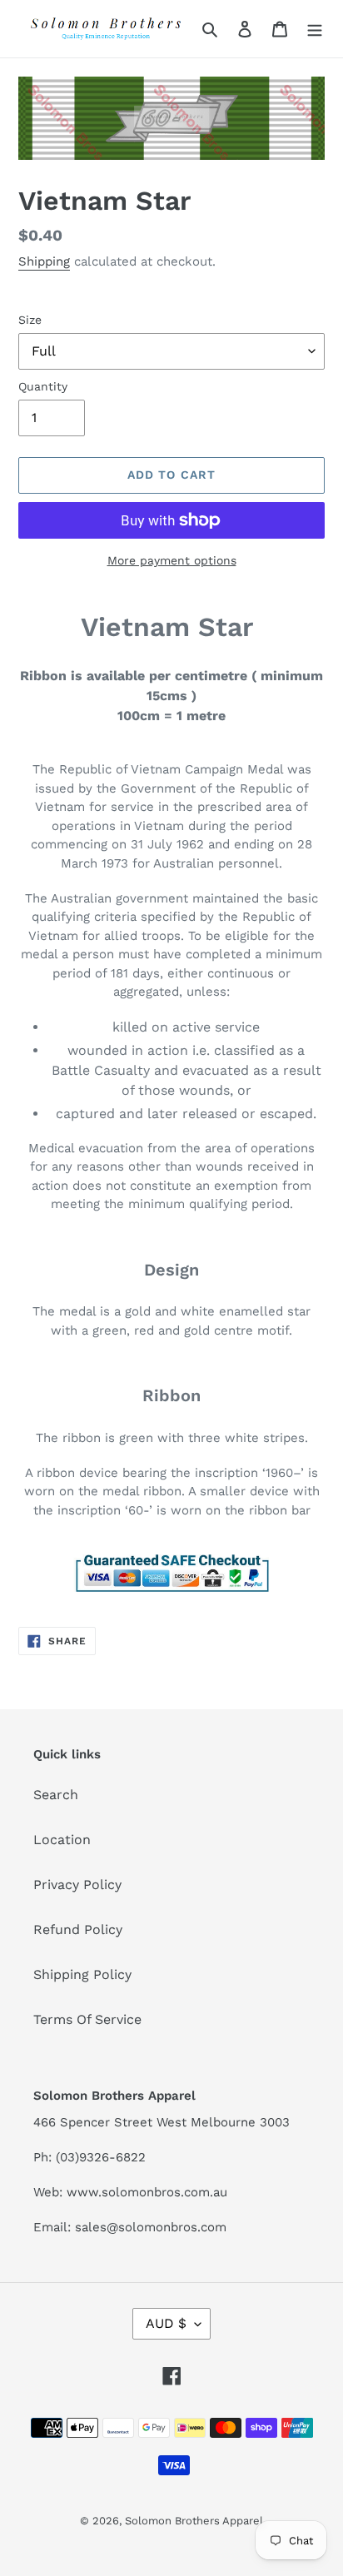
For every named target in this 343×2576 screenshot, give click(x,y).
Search (56, 1795)
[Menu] (315, 28)
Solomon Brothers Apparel (194, 2521)
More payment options (172, 560)
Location (62, 1840)
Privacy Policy (77, 1885)
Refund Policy (78, 1930)
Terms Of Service (87, 2019)
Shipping (44, 261)
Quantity (43, 386)
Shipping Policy (82, 1974)
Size (30, 320)
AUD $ (166, 2323)
